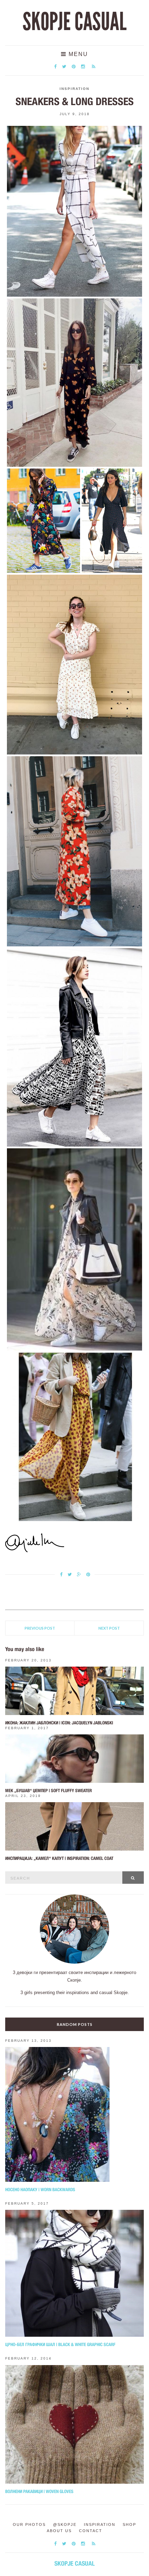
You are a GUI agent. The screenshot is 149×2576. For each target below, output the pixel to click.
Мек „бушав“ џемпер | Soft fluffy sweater (49, 1791)
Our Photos (29, 2524)
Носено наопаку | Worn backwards (40, 2190)
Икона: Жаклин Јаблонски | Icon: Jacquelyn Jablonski (59, 1723)
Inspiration (74, 89)
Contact (91, 2531)
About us (59, 2531)
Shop (129, 2524)
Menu (77, 54)
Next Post (109, 1628)
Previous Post (40, 1628)
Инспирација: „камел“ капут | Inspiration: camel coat (59, 1858)
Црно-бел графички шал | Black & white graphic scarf (60, 2345)
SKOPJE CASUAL (74, 22)
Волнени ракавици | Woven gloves (39, 2491)
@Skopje (65, 2524)
